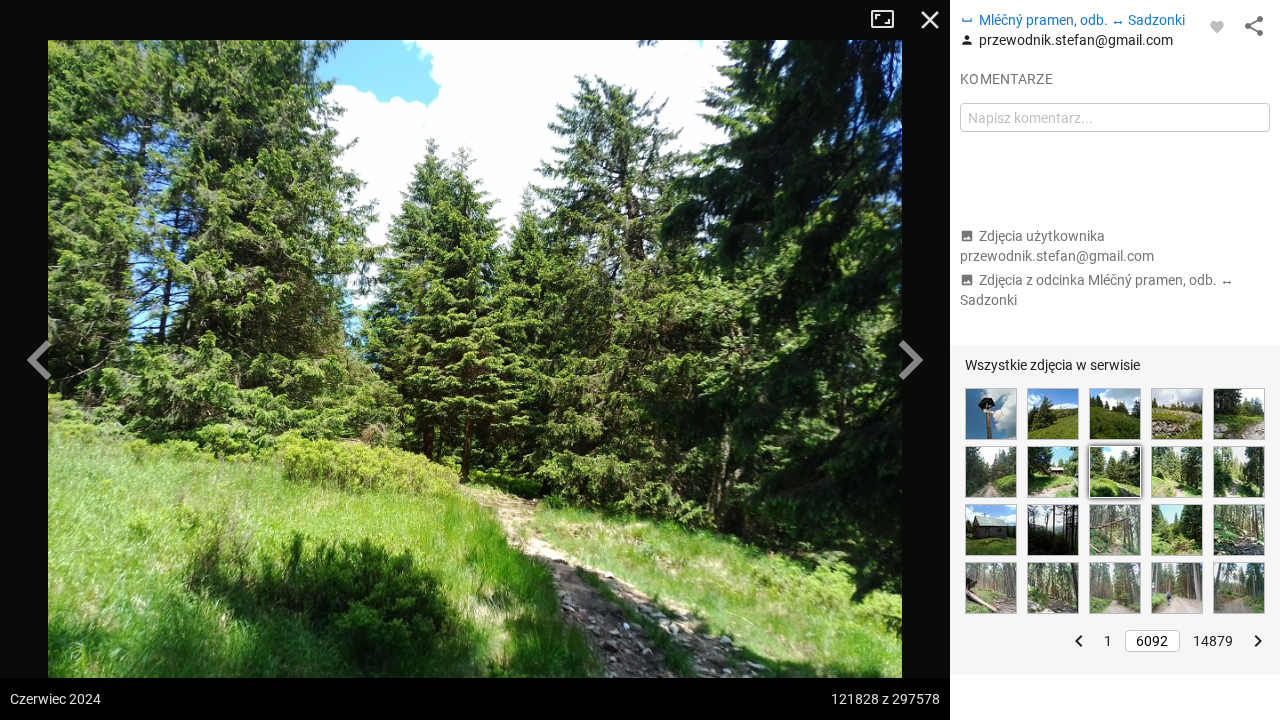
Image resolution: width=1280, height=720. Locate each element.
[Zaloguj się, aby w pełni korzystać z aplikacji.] (1217, 26)
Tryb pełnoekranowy (890, 20)
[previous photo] (40, 360)
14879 (1213, 641)
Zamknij (930, 20)
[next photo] (910, 360)
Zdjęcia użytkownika (1057, 246)
